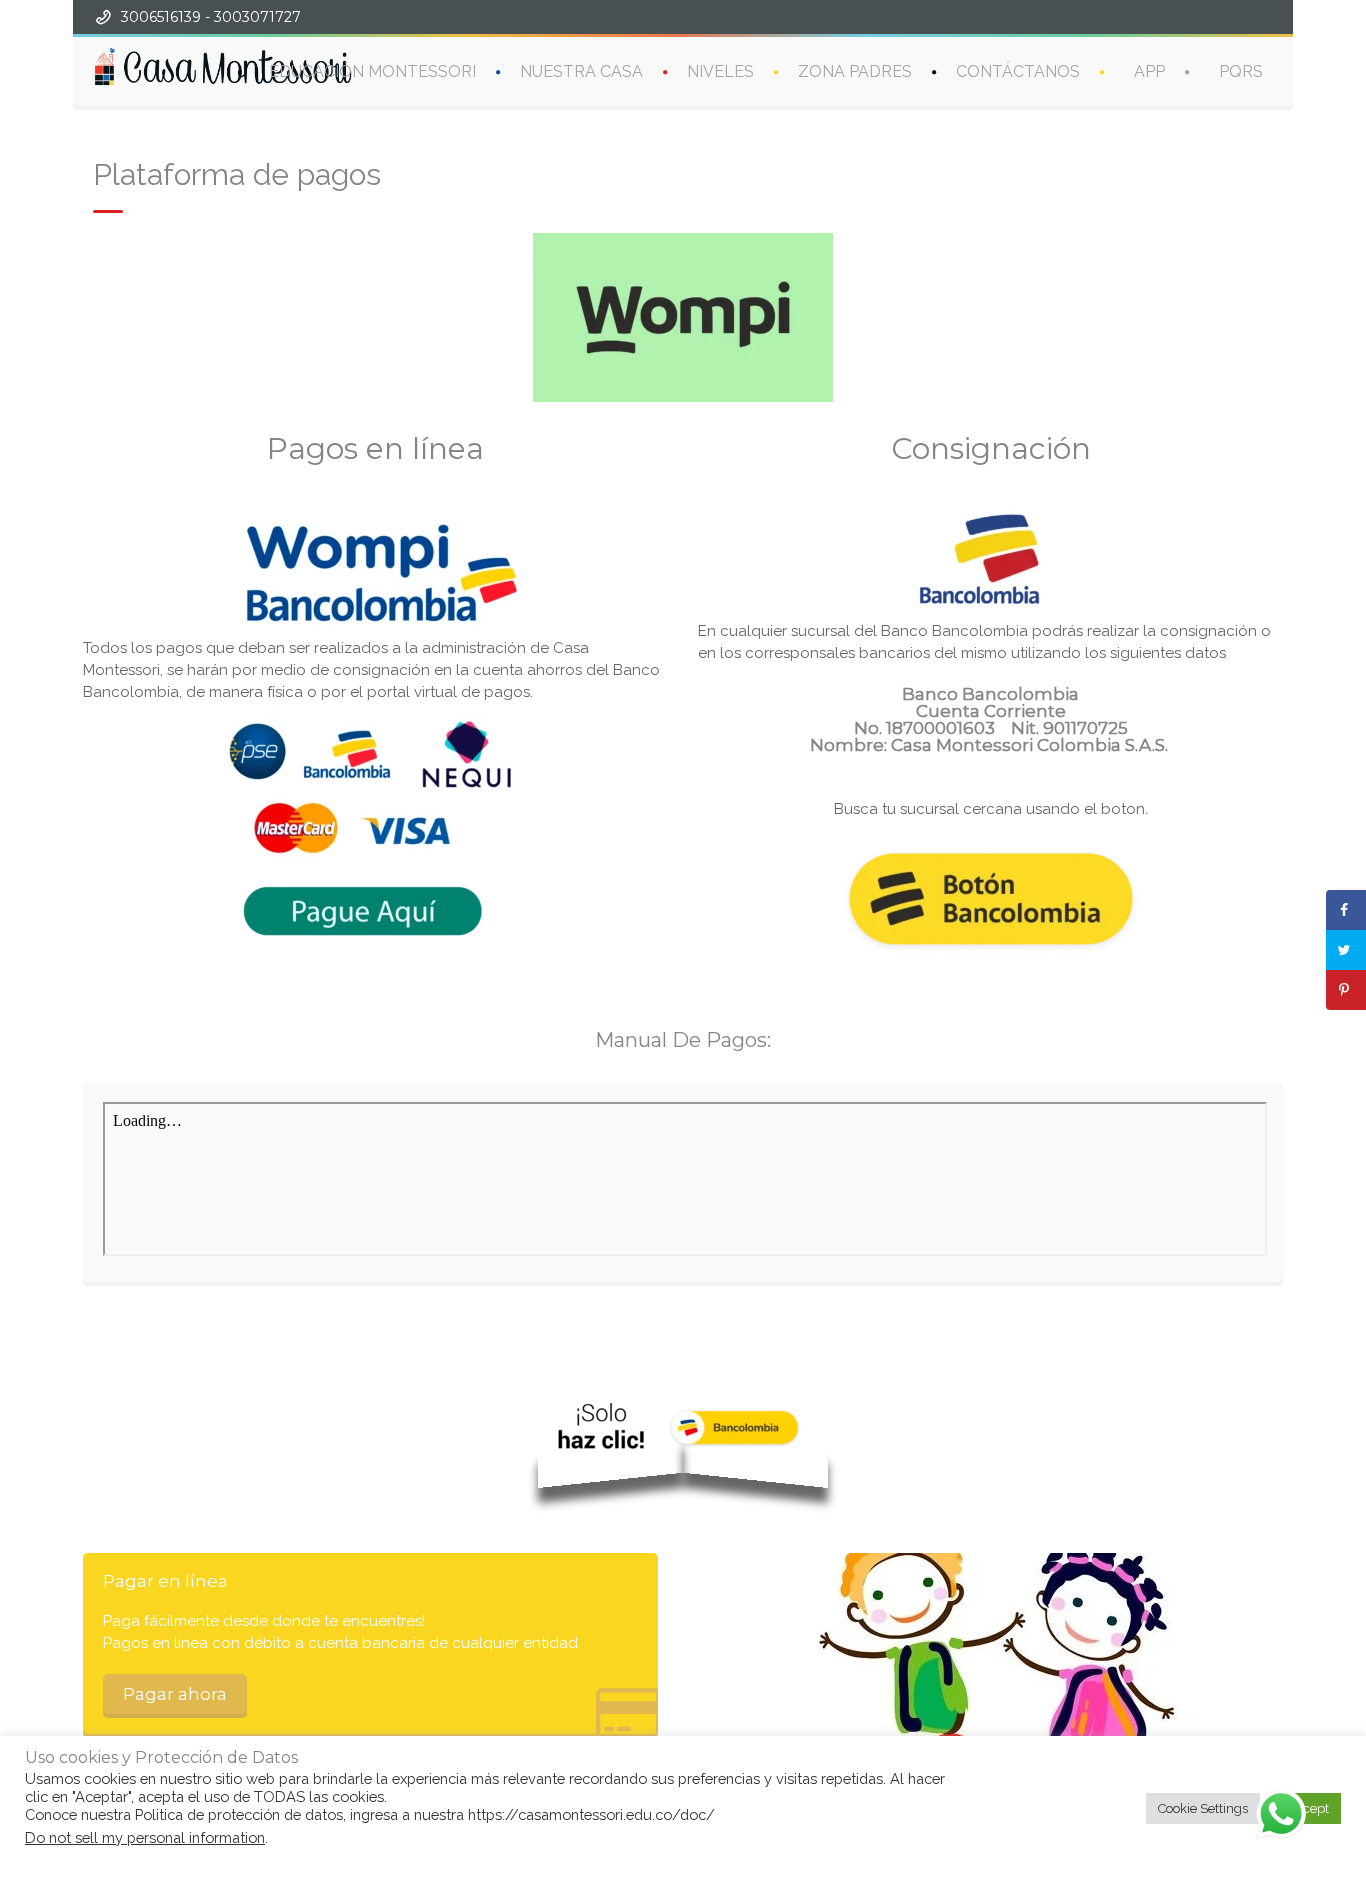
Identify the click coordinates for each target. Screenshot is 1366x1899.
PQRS (1241, 71)
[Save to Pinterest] (1346, 990)
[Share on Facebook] (1346, 910)
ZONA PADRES (855, 71)
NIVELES (720, 71)
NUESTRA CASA (581, 71)
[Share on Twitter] (1346, 950)
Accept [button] (1308, 1808)
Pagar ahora (175, 1694)
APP (1149, 71)
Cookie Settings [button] (1203, 1808)
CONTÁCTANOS (1018, 71)
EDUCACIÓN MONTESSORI (372, 71)
